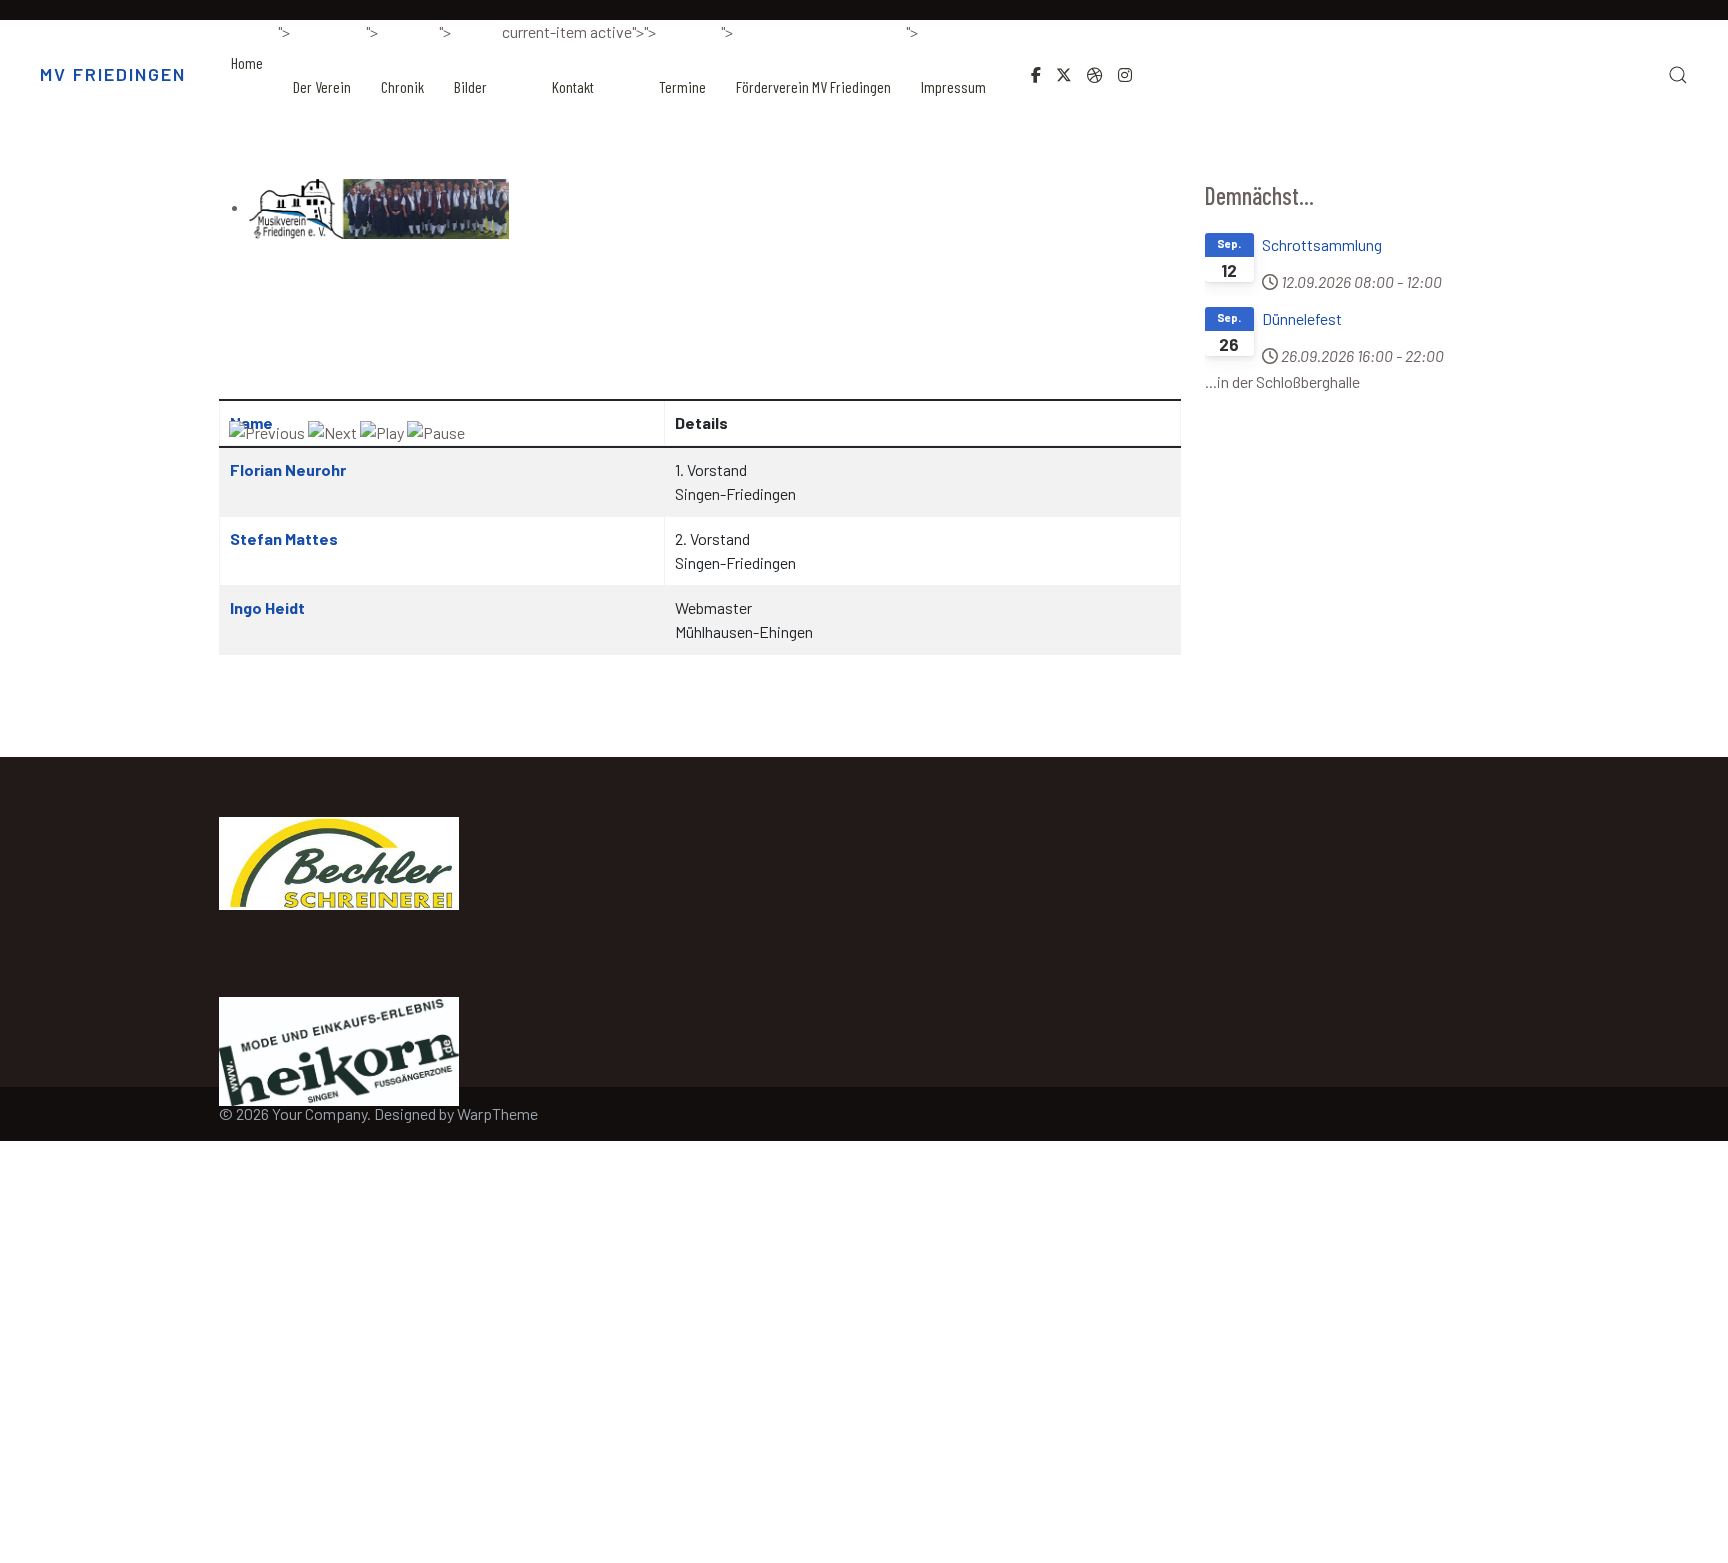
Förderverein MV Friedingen (813, 86)
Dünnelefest (1302, 318)
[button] (1678, 75)
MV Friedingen (113, 74)
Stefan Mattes (284, 538)
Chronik (402, 86)
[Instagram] (1125, 74)
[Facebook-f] (1036, 74)
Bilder (470, 86)
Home (247, 62)
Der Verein (322, 86)
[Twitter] (1064, 74)
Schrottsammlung (1322, 244)
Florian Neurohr (288, 469)
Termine (682, 86)
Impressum (953, 86)
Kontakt (573, 86)
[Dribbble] (1095, 74)
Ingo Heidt (267, 607)
